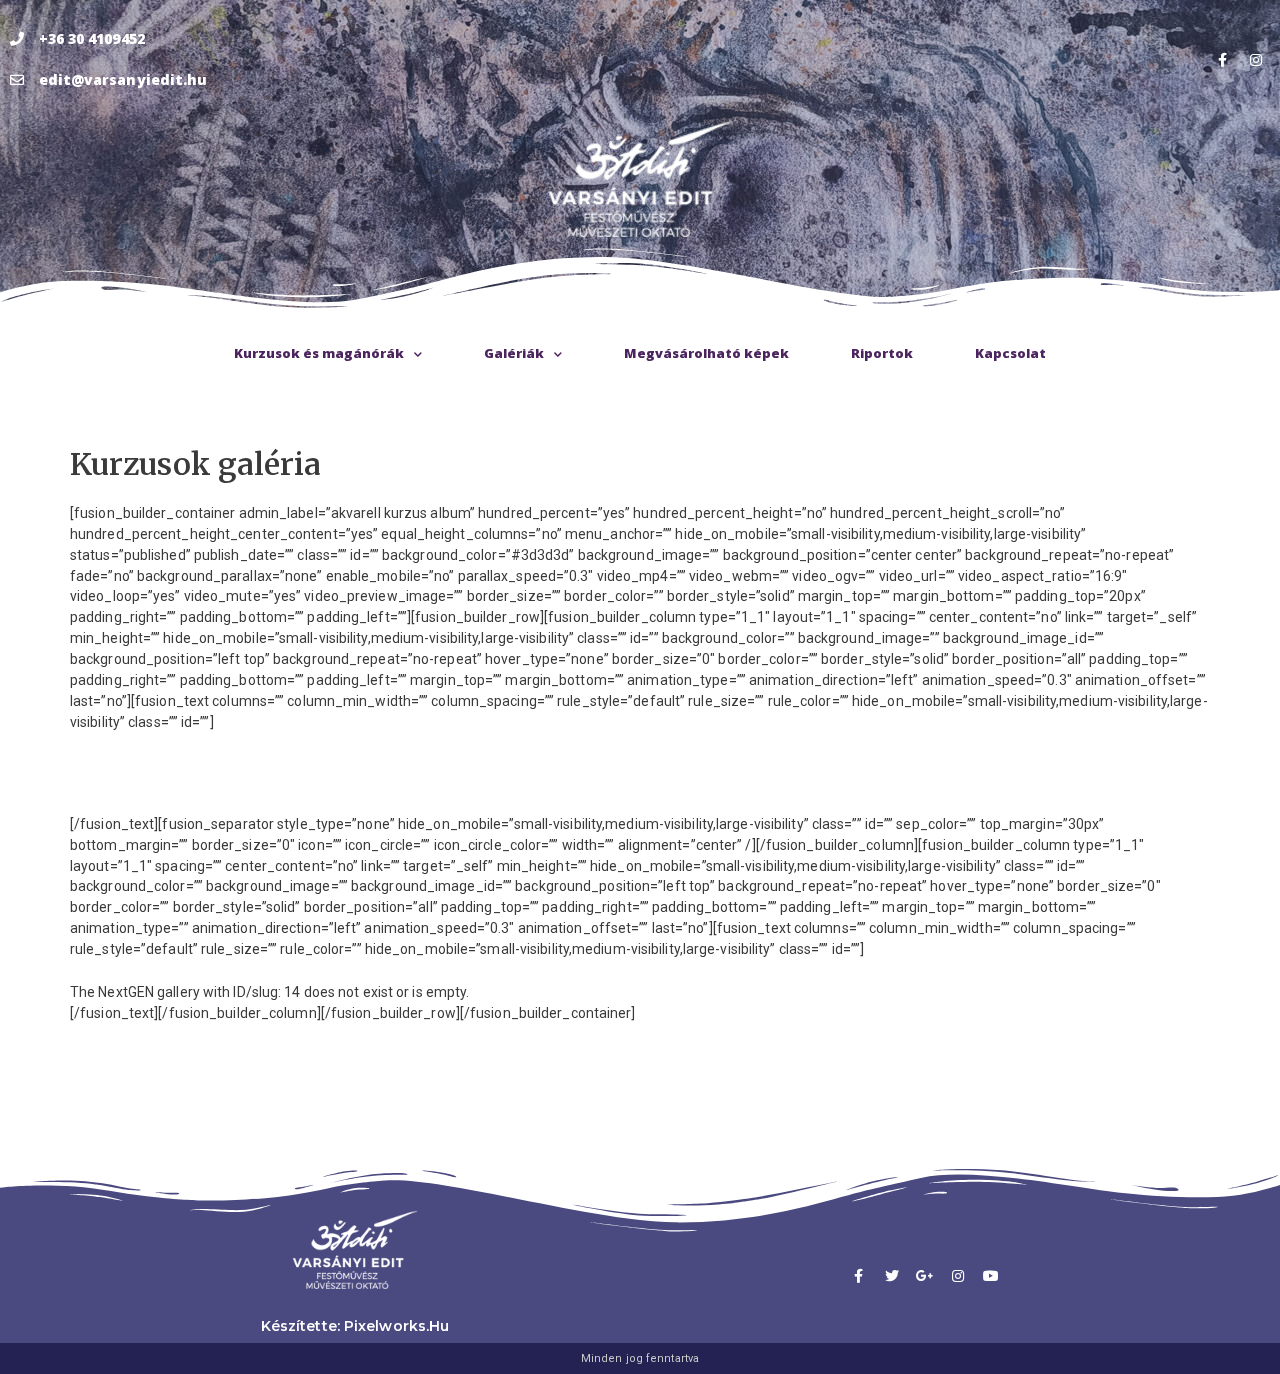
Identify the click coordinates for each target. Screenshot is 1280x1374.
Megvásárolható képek (706, 353)
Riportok (882, 353)
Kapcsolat (1010, 353)
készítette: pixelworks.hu (355, 1326)
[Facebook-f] (1223, 60)
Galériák (514, 353)
